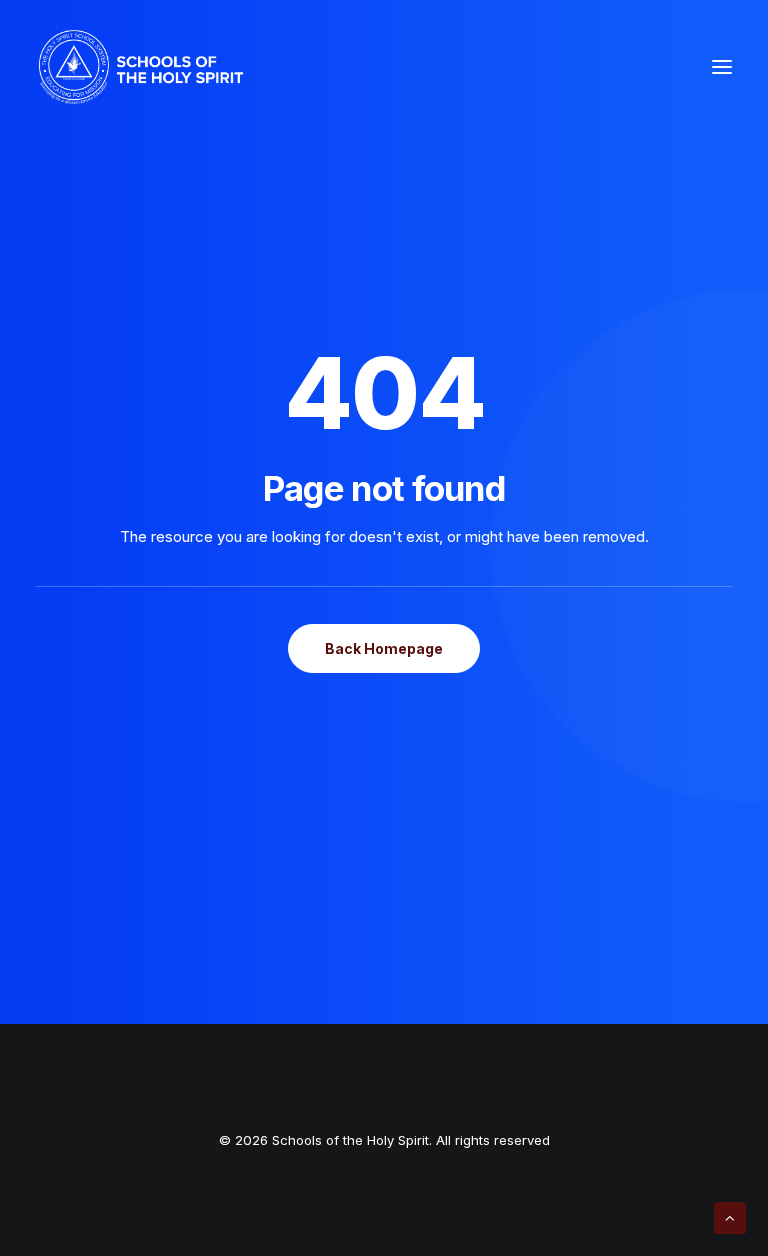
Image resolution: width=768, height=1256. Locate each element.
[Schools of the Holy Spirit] (141, 67)
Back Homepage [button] (384, 648)
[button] (722, 67)
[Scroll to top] (730, 1216)
